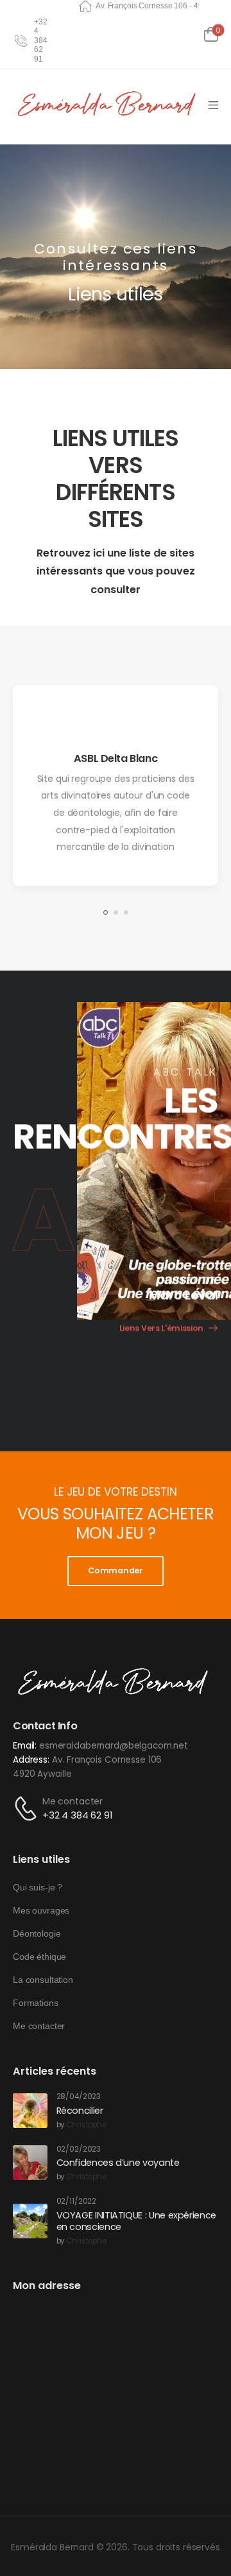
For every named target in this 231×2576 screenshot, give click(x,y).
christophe (86, 2125)
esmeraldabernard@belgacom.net (114, 1746)
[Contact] (28, 1809)
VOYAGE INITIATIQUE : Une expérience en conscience (136, 2221)
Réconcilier (80, 2111)
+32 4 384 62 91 (78, 1815)
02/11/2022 (77, 2201)
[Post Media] (30, 2111)
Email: (25, 1746)
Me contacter (73, 1801)
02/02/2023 (79, 2149)
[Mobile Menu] (213, 105)
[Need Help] (18, 40)
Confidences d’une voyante (118, 2163)
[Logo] (109, 105)
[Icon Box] (116, 785)
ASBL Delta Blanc (116, 758)
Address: (31, 1760)
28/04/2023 (79, 2097)
